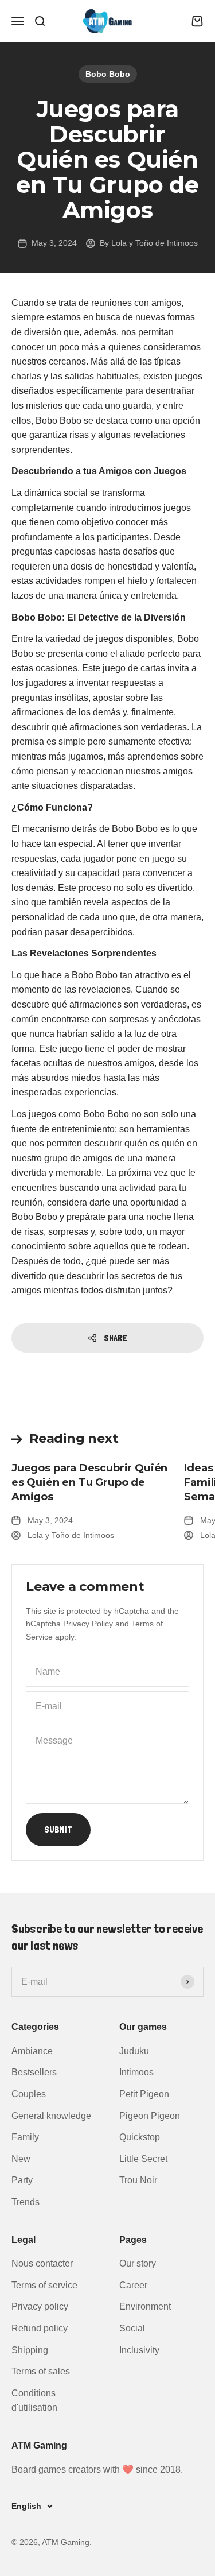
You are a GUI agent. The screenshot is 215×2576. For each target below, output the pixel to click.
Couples (29, 2094)
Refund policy (40, 2328)
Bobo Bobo (108, 74)
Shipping (30, 2350)
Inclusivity (139, 2350)
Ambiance (32, 2051)
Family (25, 2137)
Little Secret (143, 2159)
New (21, 2159)
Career (133, 2285)
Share (116, 1338)
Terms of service (44, 2285)
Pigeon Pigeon (150, 2116)
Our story (138, 2263)
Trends (26, 2202)
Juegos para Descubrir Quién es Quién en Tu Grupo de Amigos (89, 1482)
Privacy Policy (88, 1624)
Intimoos (136, 2072)
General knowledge (51, 2116)
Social (132, 2328)
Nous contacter (42, 2263)
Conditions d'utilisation (34, 2401)
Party (22, 2180)
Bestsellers (34, 2072)
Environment (145, 2306)
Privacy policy (40, 2306)
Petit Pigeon (144, 2094)
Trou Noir (138, 2180)
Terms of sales (41, 2371)
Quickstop (140, 2137)
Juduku (134, 2051)
